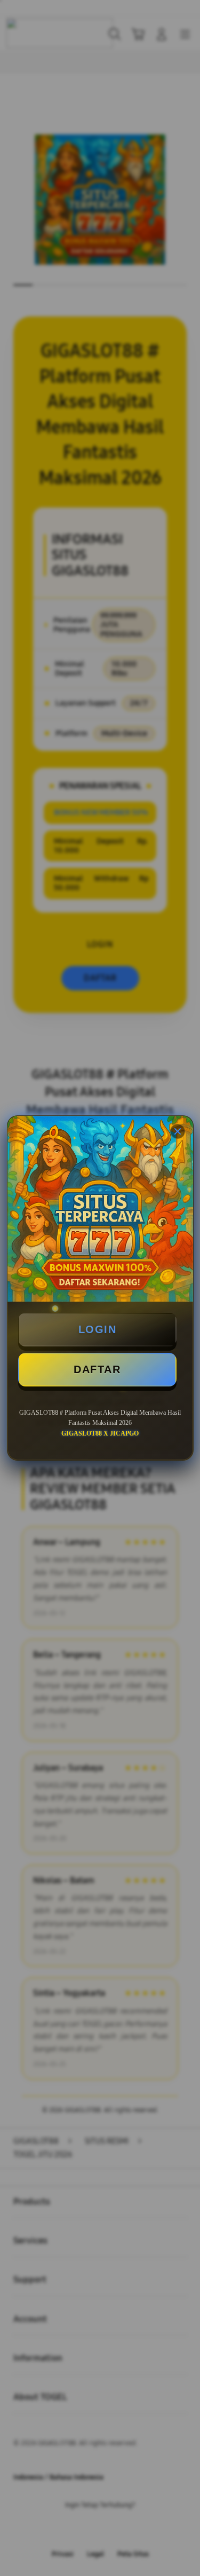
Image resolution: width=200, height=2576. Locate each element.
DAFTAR (97, 1369)
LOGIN (98, 1329)
